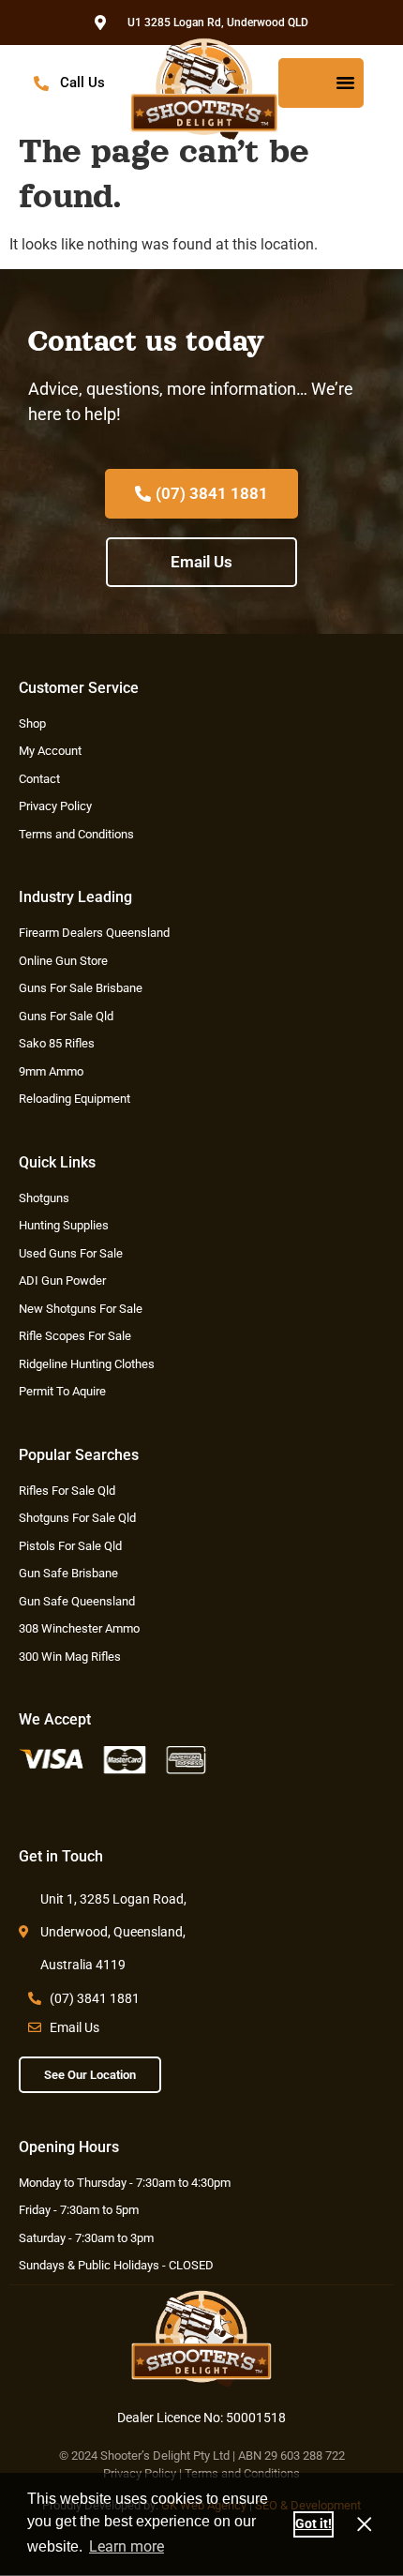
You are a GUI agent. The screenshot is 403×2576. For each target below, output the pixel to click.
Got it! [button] (313, 2524)
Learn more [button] (127, 2546)
